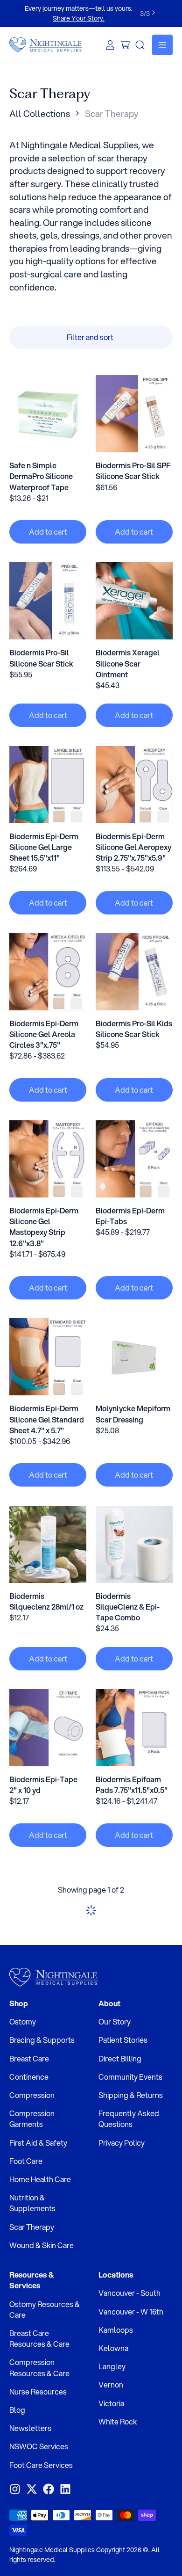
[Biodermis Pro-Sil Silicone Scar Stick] (48, 601)
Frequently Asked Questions (129, 2119)
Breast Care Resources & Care (39, 2338)
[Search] (140, 45)
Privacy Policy (122, 2143)
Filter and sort (90, 337)
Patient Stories (123, 2040)
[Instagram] (15, 2489)
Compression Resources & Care (39, 2367)
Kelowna (113, 2348)
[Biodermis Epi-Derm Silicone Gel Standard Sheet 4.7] (48, 1357)
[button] (48, 532)
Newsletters (30, 2428)
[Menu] (162, 45)
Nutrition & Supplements (32, 2203)
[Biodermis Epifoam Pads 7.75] (134, 1728)
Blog (17, 2410)
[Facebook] (49, 2489)
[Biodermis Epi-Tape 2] (48, 1728)
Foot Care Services (41, 2465)
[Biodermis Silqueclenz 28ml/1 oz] (48, 1544)
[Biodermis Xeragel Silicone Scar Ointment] (134, 601)
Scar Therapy (32, 2227)
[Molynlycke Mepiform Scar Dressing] (134, 1357)
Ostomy (23, 2021)
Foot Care (26, 2161)
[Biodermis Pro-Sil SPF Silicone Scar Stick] (134, 414)
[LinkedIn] (65, 2489)
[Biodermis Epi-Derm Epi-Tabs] (134, 1159)
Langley (112, 2366)
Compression (32, 2095)
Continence (29, 2077)
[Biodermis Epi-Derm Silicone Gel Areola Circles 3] (48, 972)
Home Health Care (40, 2179)
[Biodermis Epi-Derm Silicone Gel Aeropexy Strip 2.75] (134, 785)
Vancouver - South (129, 2293)
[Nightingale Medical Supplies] (46, 45)
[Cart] (125, 45)
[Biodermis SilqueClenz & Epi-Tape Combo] (134, 1544)
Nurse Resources (38, 2391)
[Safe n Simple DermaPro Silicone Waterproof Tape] (48, 414)
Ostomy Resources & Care (45, 2309)
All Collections (40, 113)
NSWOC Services (39, 2446)
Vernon (111, 2384)
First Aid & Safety (38, 2143)
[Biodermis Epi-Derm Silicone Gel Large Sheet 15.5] (48, 785)
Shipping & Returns (131, 2095)
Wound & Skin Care (42, 2245)
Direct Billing (120, 2058)
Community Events (130, 2077)
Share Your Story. (79, 18)
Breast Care (29, 2058)
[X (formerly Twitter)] (32, 2489)
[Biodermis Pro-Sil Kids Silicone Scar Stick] (134, 972)
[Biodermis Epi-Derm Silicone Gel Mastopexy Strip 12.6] (48, 1159)
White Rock (118, 2421)
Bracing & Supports (42, 2040)
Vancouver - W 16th (131, 2311)
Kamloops (116, 2330)
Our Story (115, 2021)
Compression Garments (32, 2119)
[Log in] (110, 45)
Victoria (111, 2403)
